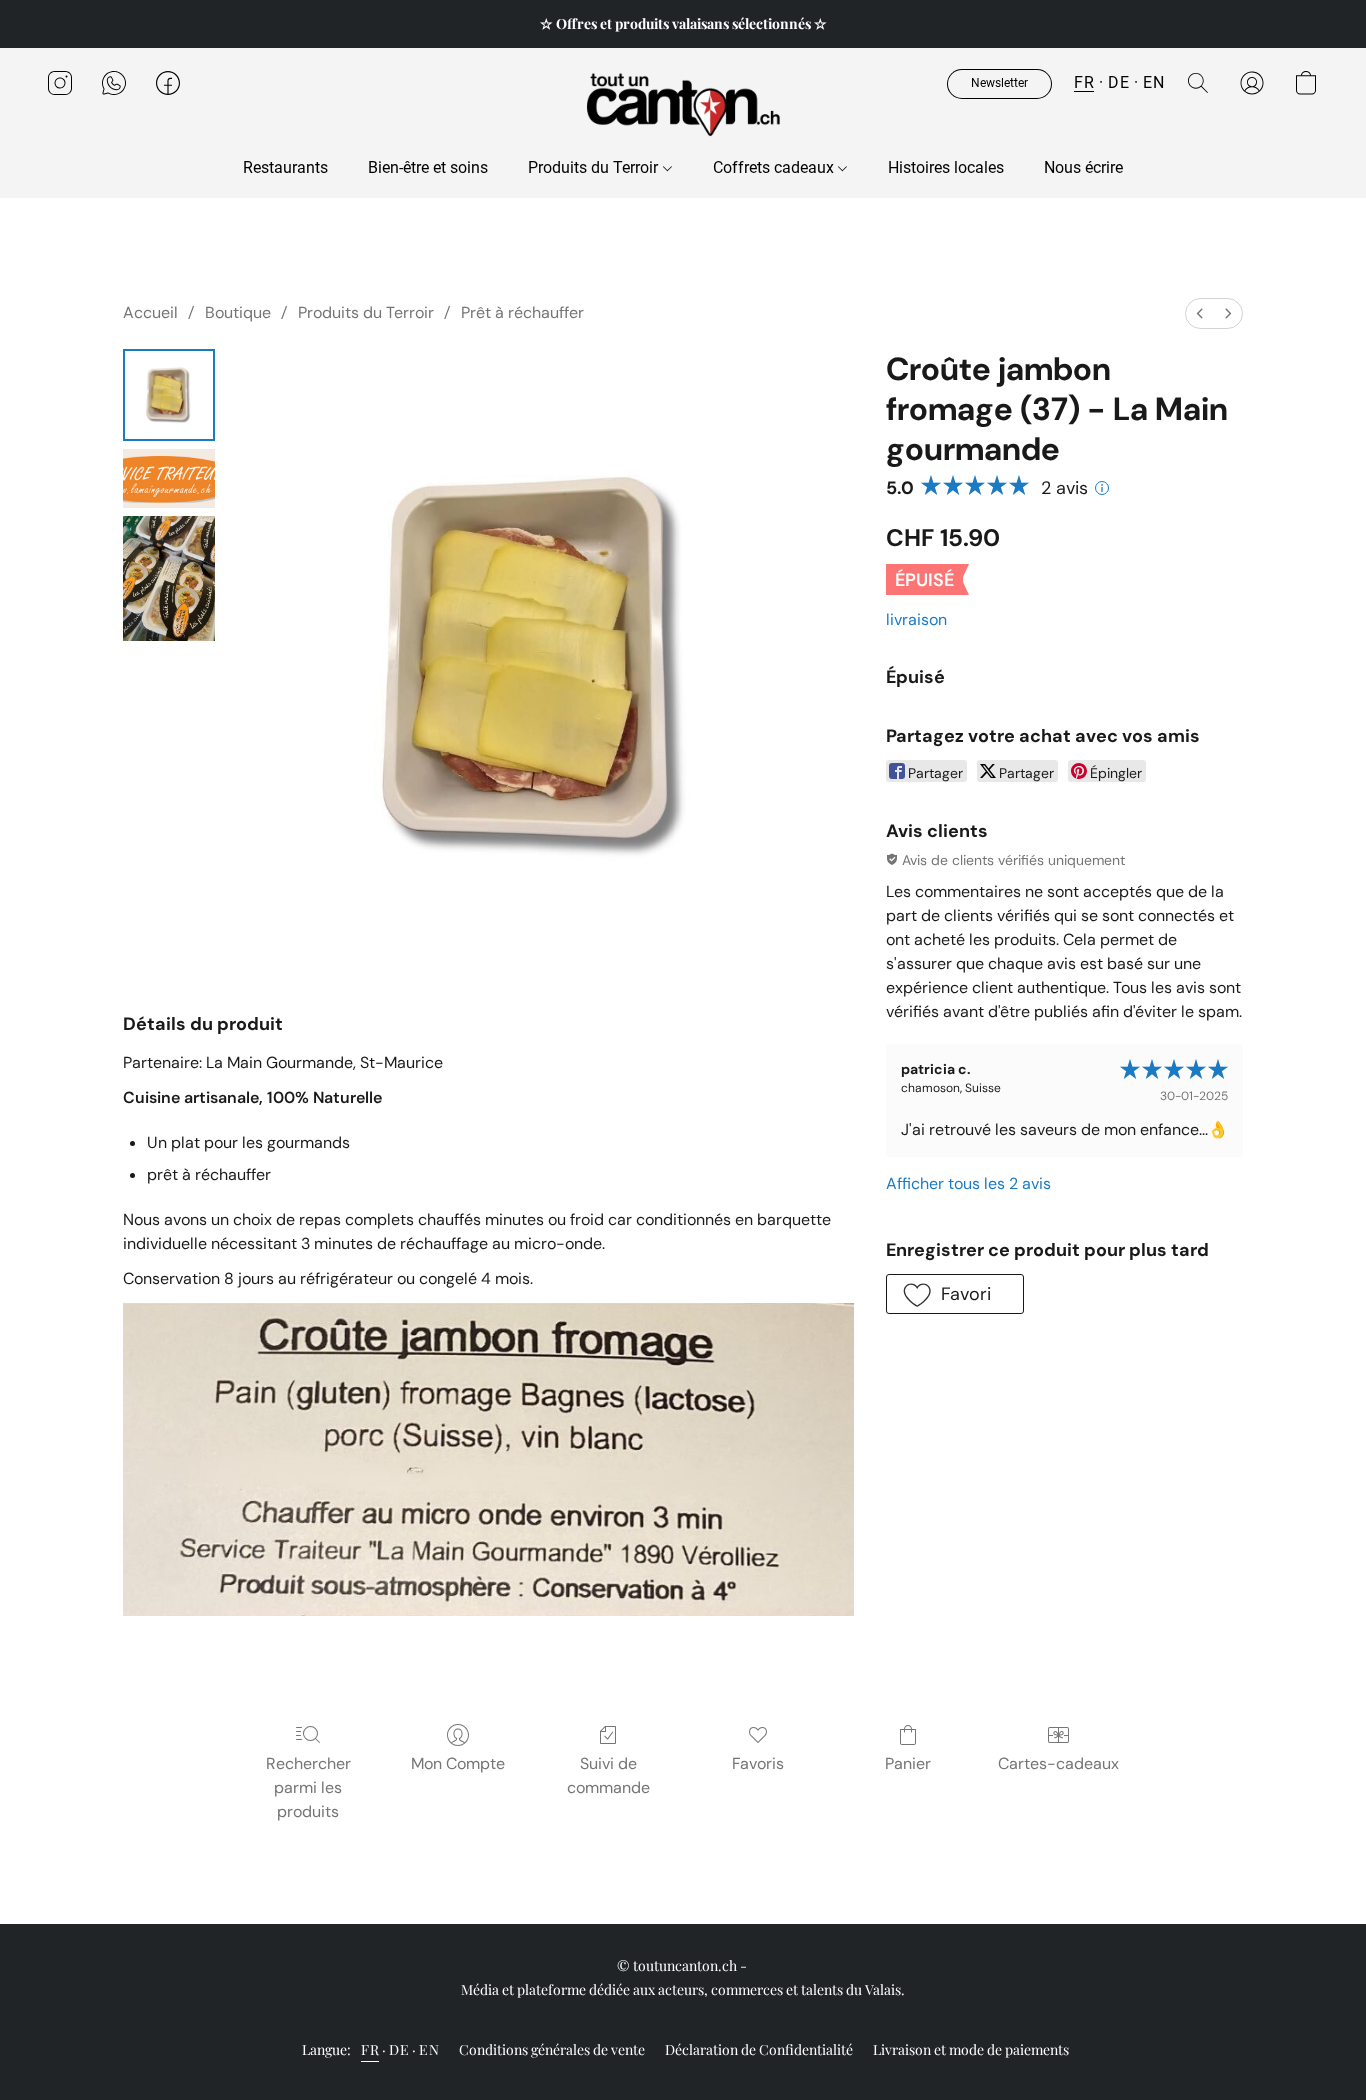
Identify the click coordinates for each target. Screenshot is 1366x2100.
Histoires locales (946, 167)
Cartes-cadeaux (1058, 1763)
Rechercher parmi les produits (308, 1787)
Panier (908, 1763)
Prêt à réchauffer (522, 312)
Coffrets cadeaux (775, 167)
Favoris (758, 1763)
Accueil (150, 312)
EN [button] (1153, 82)
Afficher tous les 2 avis (968, 1183)
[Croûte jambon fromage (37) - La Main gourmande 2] (169, 578)
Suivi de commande (608, 1775)
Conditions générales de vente (552, 2049)
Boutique (238, 312)
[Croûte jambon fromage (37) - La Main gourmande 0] (169, 395)
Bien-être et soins (428, 167)
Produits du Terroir (595, 167)
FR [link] (370, 2049)
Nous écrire (1083, 167)
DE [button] (1118, 82)
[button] (683, 103)
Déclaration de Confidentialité (759, 2049)
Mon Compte (458, 1763)
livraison (916, 619)
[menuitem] (1200, 313)
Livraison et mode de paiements (971, 2049)
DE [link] (399, 2049)
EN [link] (429, 2049)
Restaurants (285, 167)
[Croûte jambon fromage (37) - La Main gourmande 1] (169, 478)
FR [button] (1084, 82)
